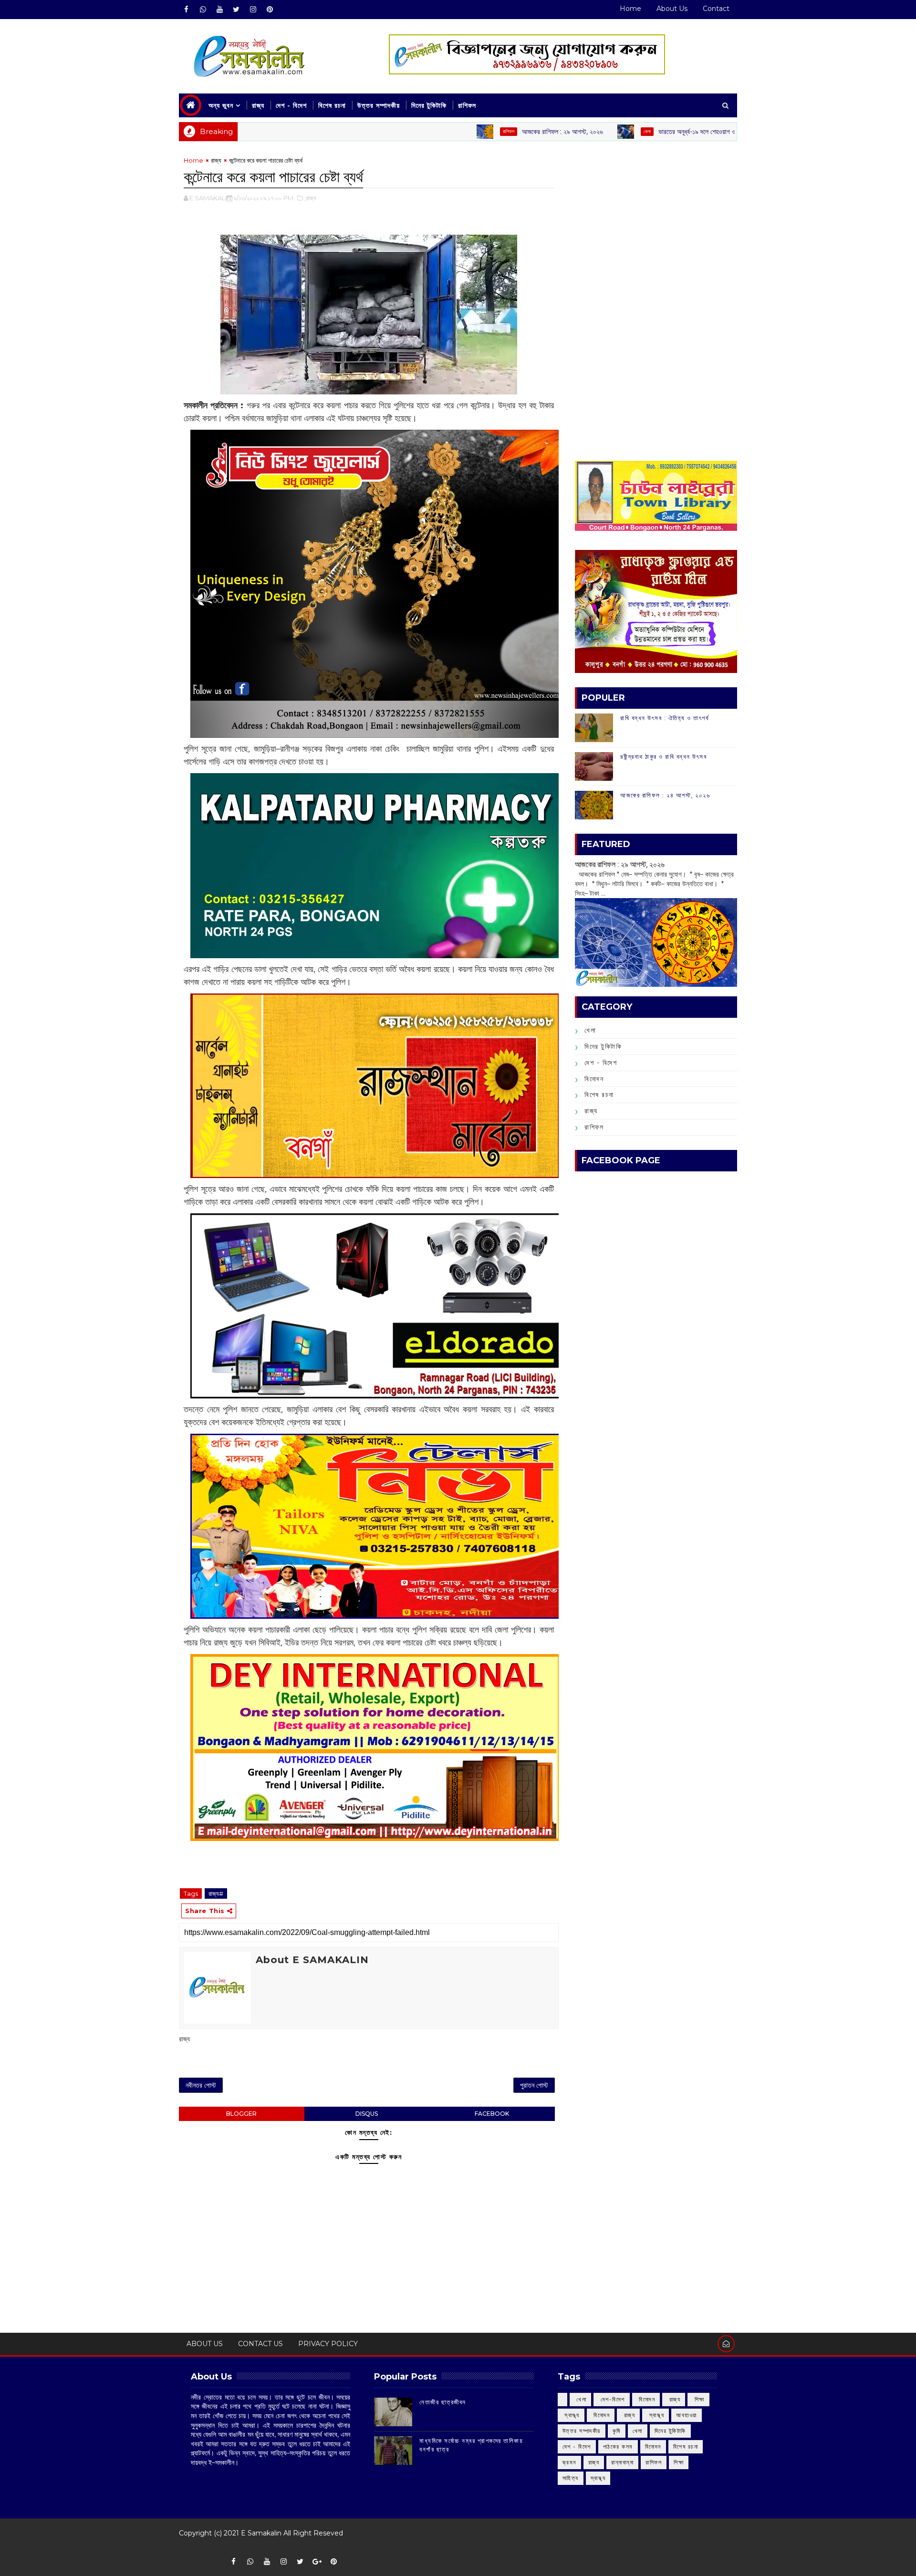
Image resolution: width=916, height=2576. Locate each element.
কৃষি (617, 2431)
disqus (367, 2114)
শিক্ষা (679, 2462)
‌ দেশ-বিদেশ (612, 2399)
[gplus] (317, 2562)
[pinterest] (270, 10)
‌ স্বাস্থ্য (571, 2415)
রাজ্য (258, 105)
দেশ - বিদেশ (291, 105)
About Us (672, 9)
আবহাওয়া (687, 2415)
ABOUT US (205, 2344)
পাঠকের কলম (618, 2447)
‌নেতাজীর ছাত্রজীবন (443, 2402)
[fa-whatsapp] (203, 10)
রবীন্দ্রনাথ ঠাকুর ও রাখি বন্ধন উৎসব (663, 756)
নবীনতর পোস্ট (201, 2085)
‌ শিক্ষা (698, 2399)
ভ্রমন (569, 2462)
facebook (492, 2114)
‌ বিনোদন (646, 2399)
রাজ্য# (216, 1893)
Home (630, 9)
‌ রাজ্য (723, 131)
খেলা (559, 131)
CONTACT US (260, 2344)
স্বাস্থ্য (598, 2478)
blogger (241, 2114)
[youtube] (219, 10)
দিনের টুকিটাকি (429, 105)
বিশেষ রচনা (332, 105)
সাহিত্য (571, 2478)
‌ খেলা (581, 2399)
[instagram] (253, 10)
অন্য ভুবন (221, 105)
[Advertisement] (656, 222)
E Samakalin (261, 2533)
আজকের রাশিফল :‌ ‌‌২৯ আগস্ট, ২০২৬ (475, 132)
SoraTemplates (185, 2547)
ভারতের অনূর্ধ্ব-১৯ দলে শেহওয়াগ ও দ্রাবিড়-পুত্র (624, 132)
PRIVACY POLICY (328, 2344)
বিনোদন (594, 1079)
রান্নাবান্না (622, 2462)
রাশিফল (467, 105)
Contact (716, 9)
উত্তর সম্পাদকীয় (379, 105)
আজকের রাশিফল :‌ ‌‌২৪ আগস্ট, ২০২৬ (665, 795)
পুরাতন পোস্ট (534, 2085)
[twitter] (236, 10)
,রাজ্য (310, 198)
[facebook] (186, 10)
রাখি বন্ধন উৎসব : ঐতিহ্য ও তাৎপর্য (665, 718)
